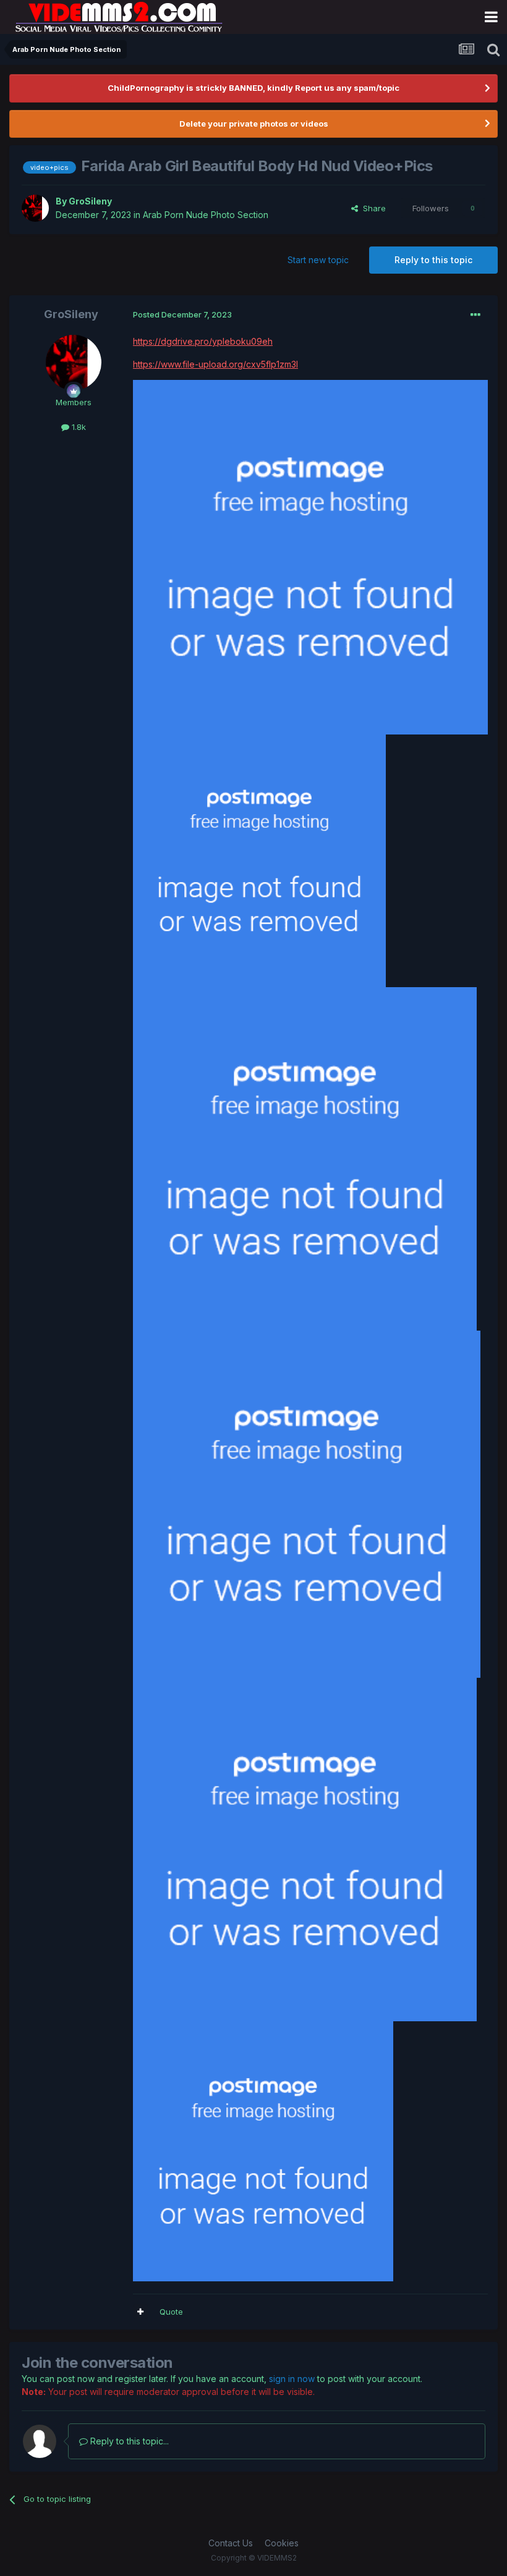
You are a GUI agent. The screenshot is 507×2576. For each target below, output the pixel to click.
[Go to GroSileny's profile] (35, 208)
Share (372, 208)
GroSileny (90, 201)
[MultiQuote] (140, 2312)
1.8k (78, 427)
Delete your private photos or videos (254, 124)
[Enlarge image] (310, 556)
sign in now (292, 2379)
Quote (171, 2312)
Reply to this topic (433, 260)
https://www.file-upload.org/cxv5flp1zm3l (215, 364)
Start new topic (318, 260)
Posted (182, 314)
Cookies (282, 2543)
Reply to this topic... (128, 2441)
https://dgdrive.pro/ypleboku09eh (203, 341)
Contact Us (231, 2543)
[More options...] (475, 315)
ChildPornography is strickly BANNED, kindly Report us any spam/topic (253, 88)
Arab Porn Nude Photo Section (206, 215)
